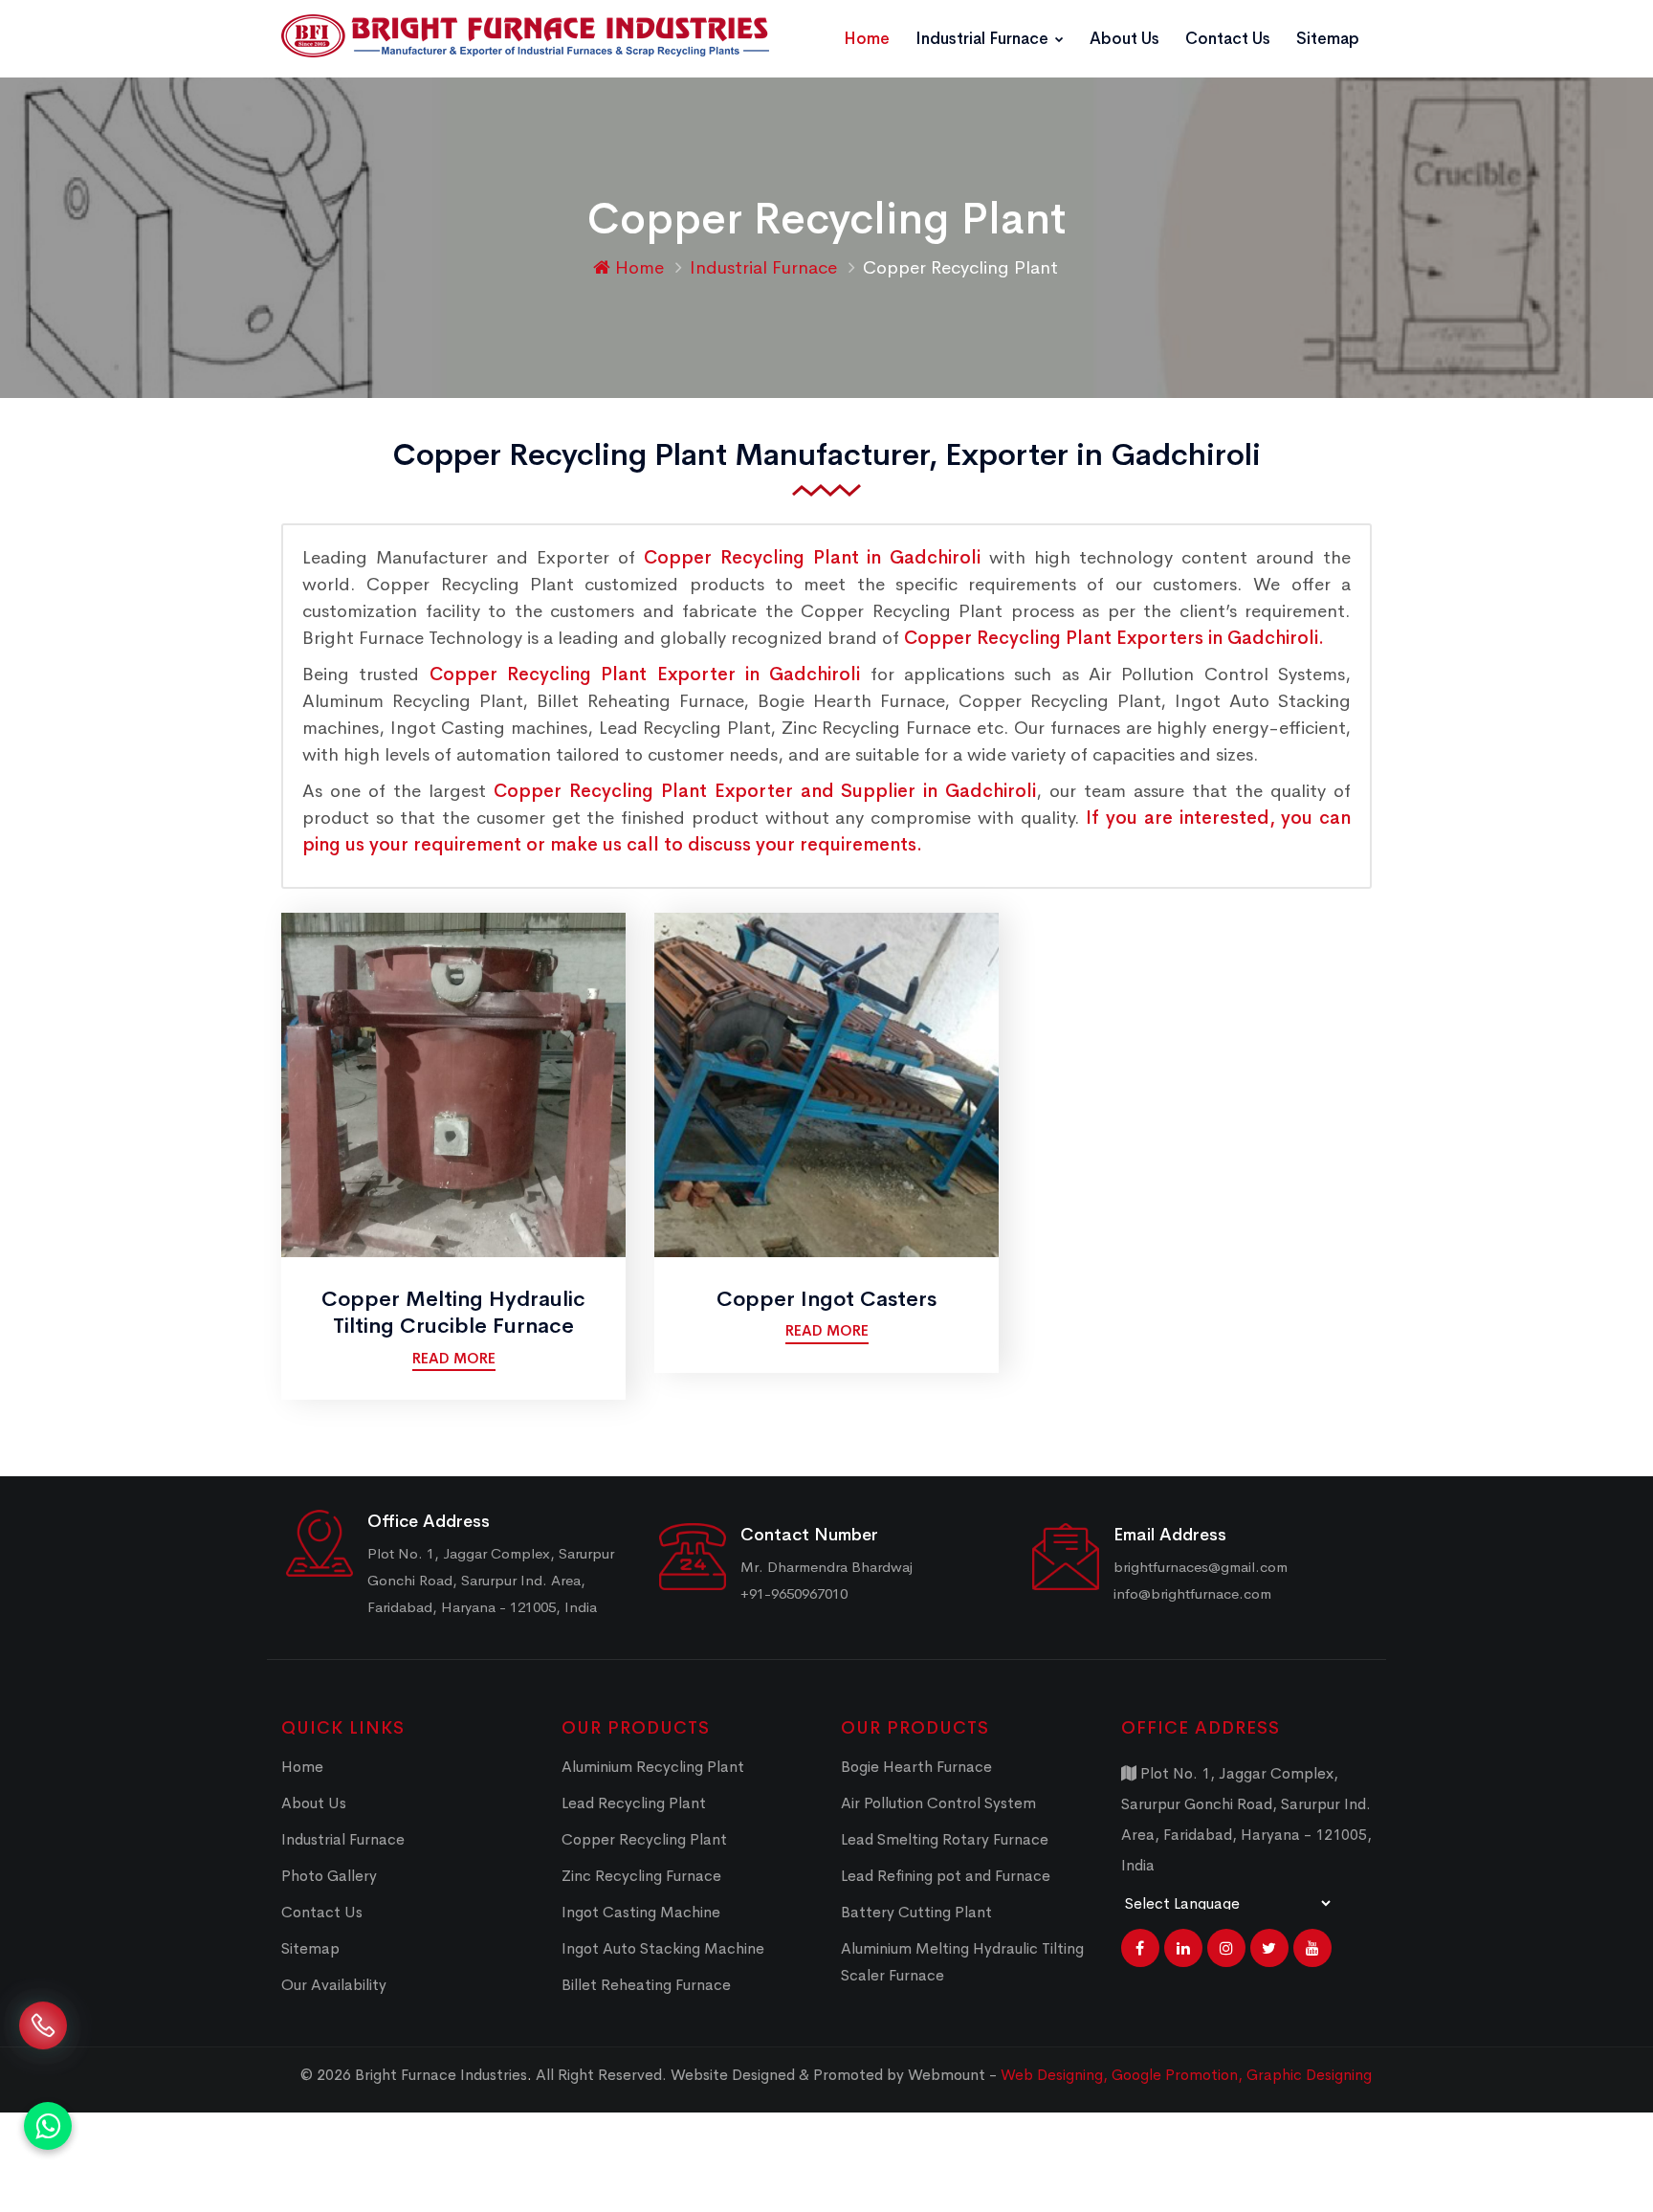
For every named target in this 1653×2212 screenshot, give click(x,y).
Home (867, 39)
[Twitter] (1269, 1948)
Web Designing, (1054, 2075)
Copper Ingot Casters (826, 1299)
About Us (1124, 39)
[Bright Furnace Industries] (525, 36)
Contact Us (1228, 39)
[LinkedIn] (1183, 1948)
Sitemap (1328, 39)
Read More (454, 1358)
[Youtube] (1312, 1948)
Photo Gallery (329, 1876)
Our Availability (334, 1985)
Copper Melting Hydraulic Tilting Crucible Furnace (453, 1313)
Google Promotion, (1179, 2075)
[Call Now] (43, 2040)
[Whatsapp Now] (48, 2126)
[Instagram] (1226, 1948)
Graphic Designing (1309, 2075)
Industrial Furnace (984, 39)
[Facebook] (1140, 1948)
